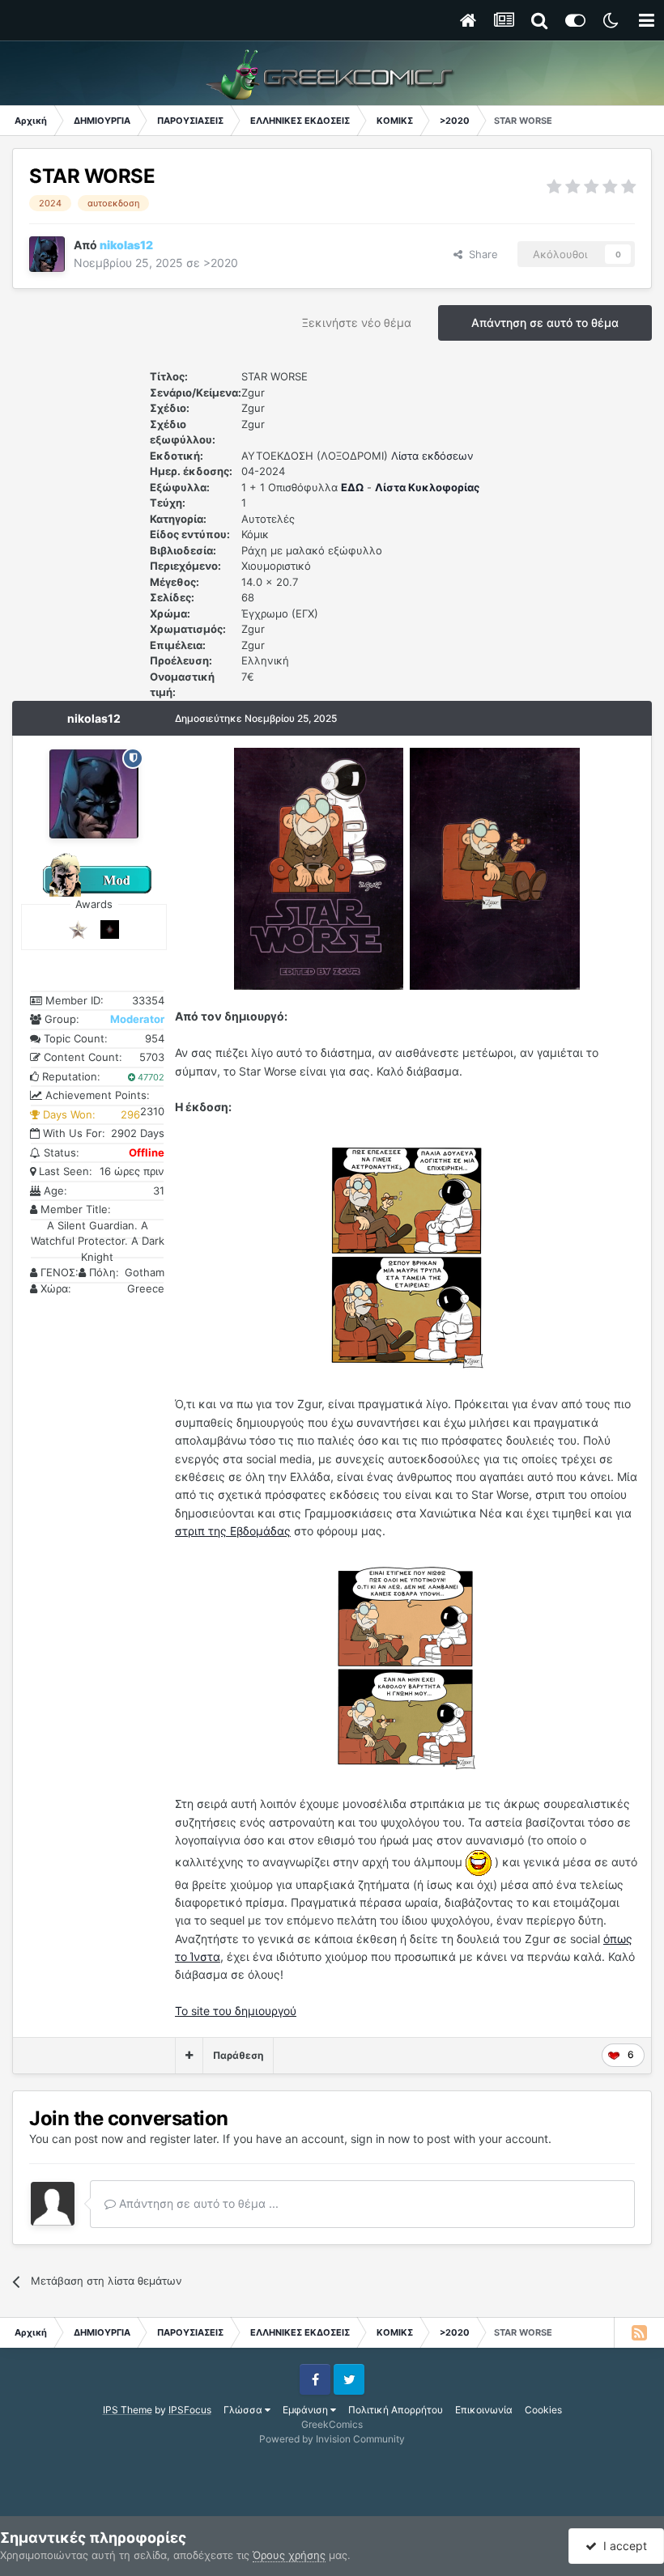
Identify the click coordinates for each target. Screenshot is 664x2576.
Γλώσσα (244, 2410)
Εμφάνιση (306, 2410)
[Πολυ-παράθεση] (189, 2056)
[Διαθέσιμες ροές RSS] (639, 2332)
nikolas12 (94, 718)
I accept (622, 2546)
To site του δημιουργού (236, 2011)
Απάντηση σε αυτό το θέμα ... (197, 2203)
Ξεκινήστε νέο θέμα (357, 323)
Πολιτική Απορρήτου (396, 2410)
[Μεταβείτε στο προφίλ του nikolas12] (47, 254)
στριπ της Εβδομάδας (233, 1531)
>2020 (221, 263)
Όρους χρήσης (289, 2555)
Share (480, 254)
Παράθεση (238, 2055)
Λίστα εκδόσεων (432, 456)
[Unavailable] (406, 1255)
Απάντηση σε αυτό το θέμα (545, 323)
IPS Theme (128, 2410)
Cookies (543, 2410)
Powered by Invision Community (332, 2439)
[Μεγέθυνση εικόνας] (319, 867)
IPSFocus (190, 2410)
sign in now (380, 2139)
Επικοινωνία (484, 2410)
